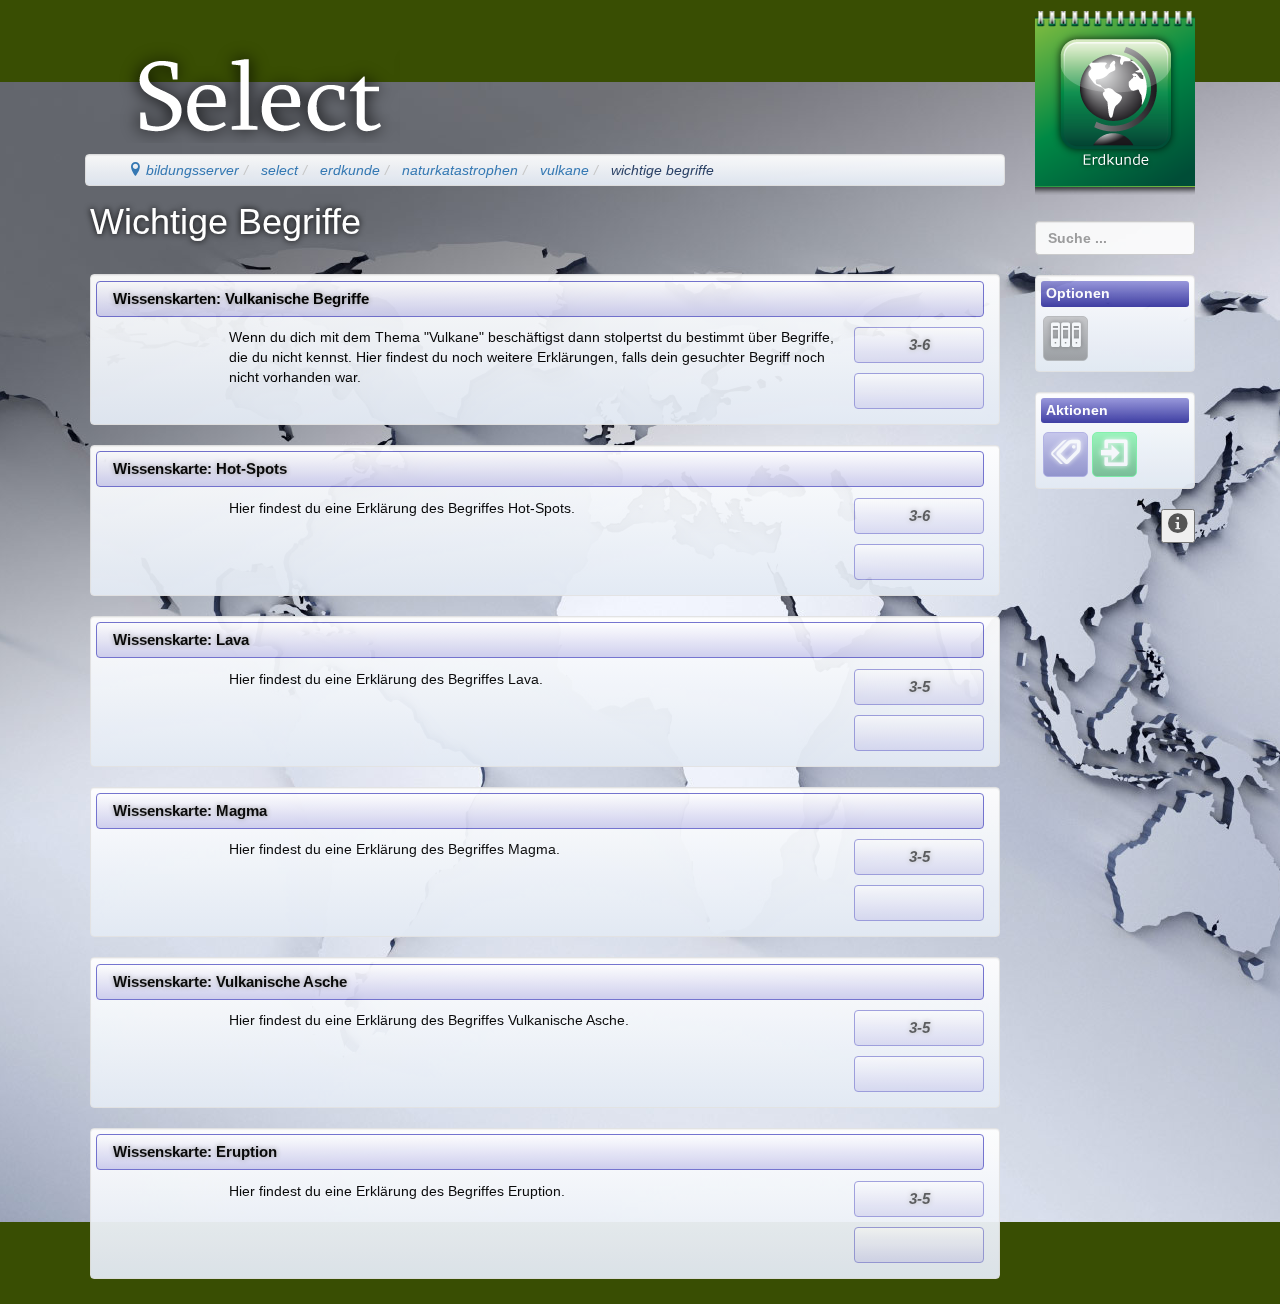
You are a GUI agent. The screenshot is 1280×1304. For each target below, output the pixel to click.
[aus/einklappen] (1178, 526)
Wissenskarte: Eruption (195, 1151)
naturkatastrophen (460, 170)
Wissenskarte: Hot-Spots (200, 468)
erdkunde (350, 170)
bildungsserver (190, 170)
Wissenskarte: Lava (181, 639)
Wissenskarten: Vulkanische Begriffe (241, 298)
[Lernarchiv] (1065, 337)
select (279, 170)
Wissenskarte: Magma (190, 810)
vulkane (564, 170)
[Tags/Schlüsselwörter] (1065, 454)
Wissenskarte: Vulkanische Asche (230, 981)
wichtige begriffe (662, 170)
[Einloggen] (1114, 454)
